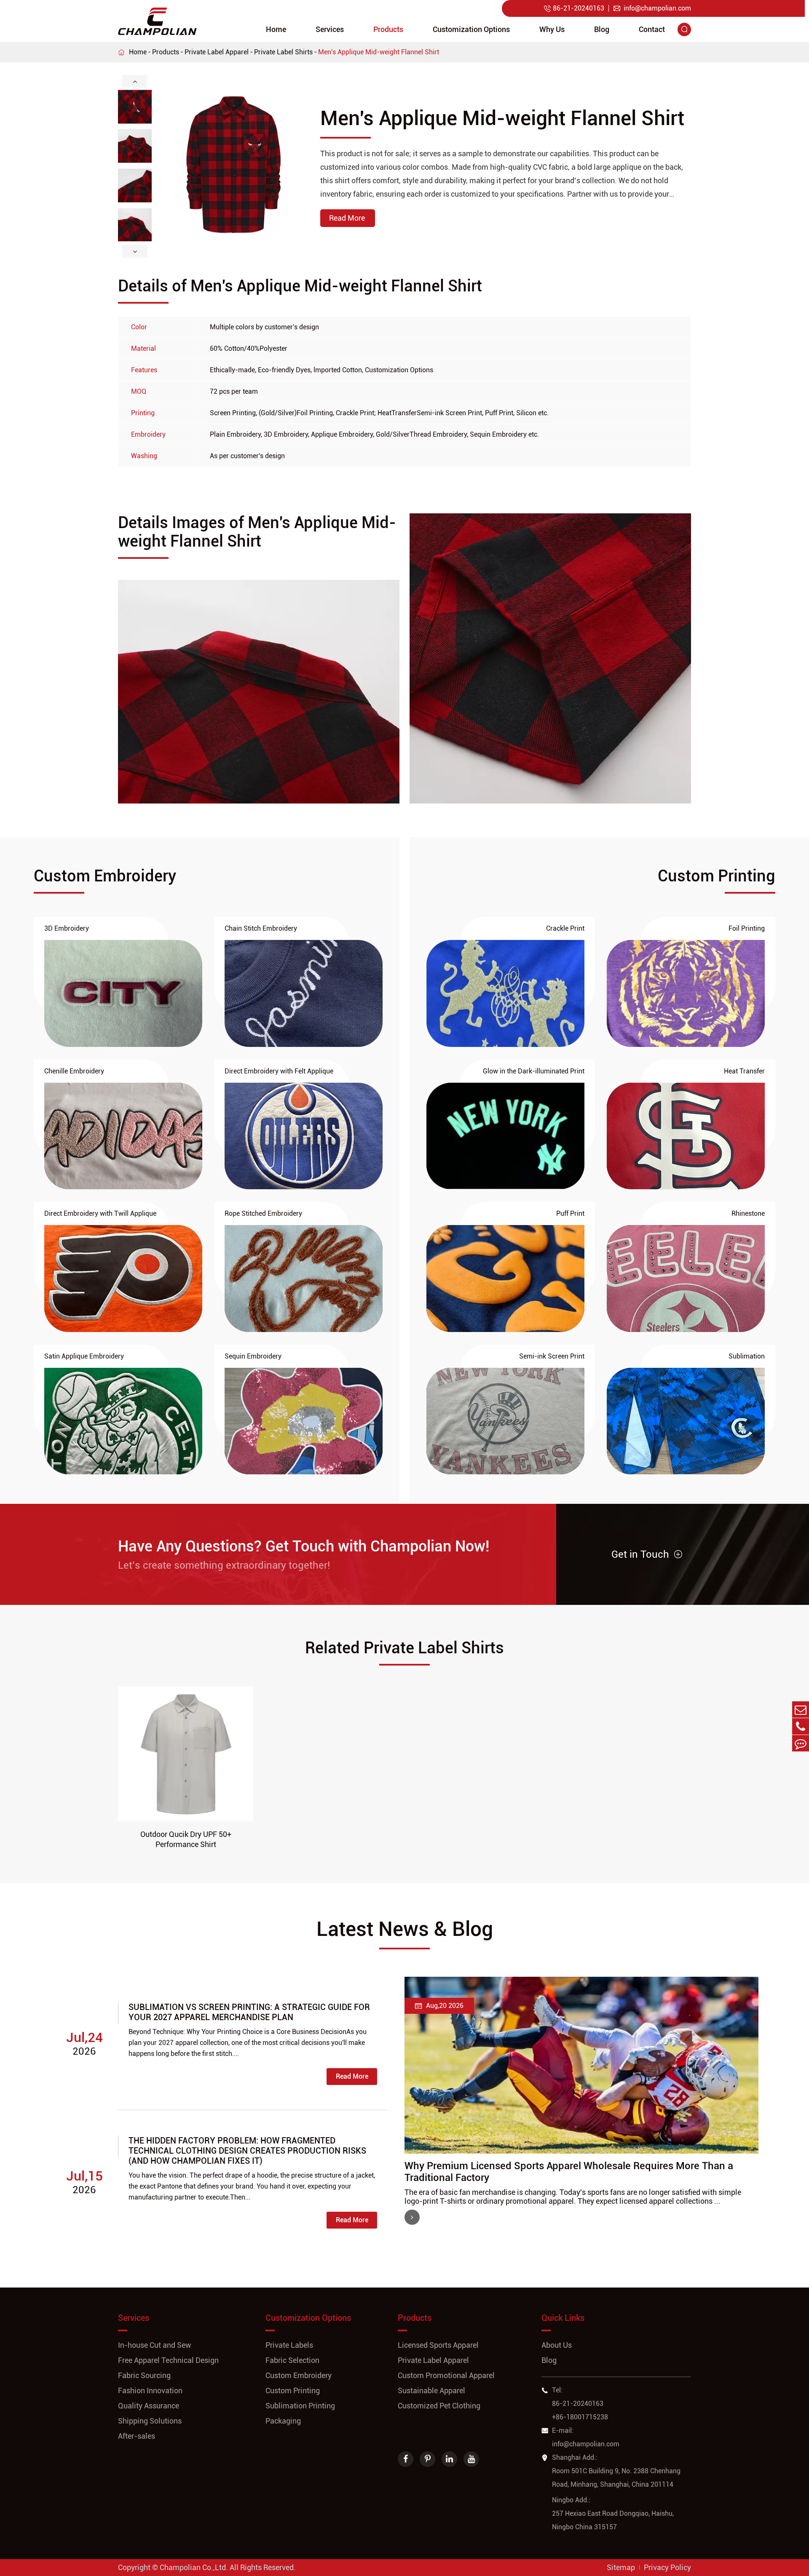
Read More (352, 2076)
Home (276, 29)
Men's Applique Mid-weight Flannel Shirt (379, 52)
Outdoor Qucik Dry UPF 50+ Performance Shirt (186, 1839)
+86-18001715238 (580, 2417)
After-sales (137, 2436)
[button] (135, 81)
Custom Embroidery (299, 2375)
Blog (602, 29)
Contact (652, 29)
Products (388, 29)
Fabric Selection (292, 2360)
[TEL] (801, 1726)
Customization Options (471, 29)
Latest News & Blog (405, 1929)
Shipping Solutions (150, 2421)
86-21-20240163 (574, 8)
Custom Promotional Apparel (446, 2375)
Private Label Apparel (217, 52)
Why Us (552, 29)
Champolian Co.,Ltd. (194, 2567)
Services (330, 29)
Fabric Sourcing (144, 2375)
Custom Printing (293, 2390)
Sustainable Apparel (431, 2390)
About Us (557, 2345)
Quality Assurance (149, 2406)
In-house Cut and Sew (155, 2345)
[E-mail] (801, 1710)
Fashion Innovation (150, 2390)
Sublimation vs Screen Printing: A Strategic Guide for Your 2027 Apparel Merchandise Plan (249, 2012)
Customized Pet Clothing (439, 2406)
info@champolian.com (652, 8)
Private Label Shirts (283, 52)
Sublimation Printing (300, 2406)
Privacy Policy (667, 2567)
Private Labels (289, 2345)
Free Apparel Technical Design (168, 2360)
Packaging (283, 2421)
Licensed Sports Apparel (438, 2345)
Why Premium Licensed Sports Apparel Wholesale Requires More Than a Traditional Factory (569, 2172)
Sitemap (621, 2567)
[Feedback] (801, 1743)
